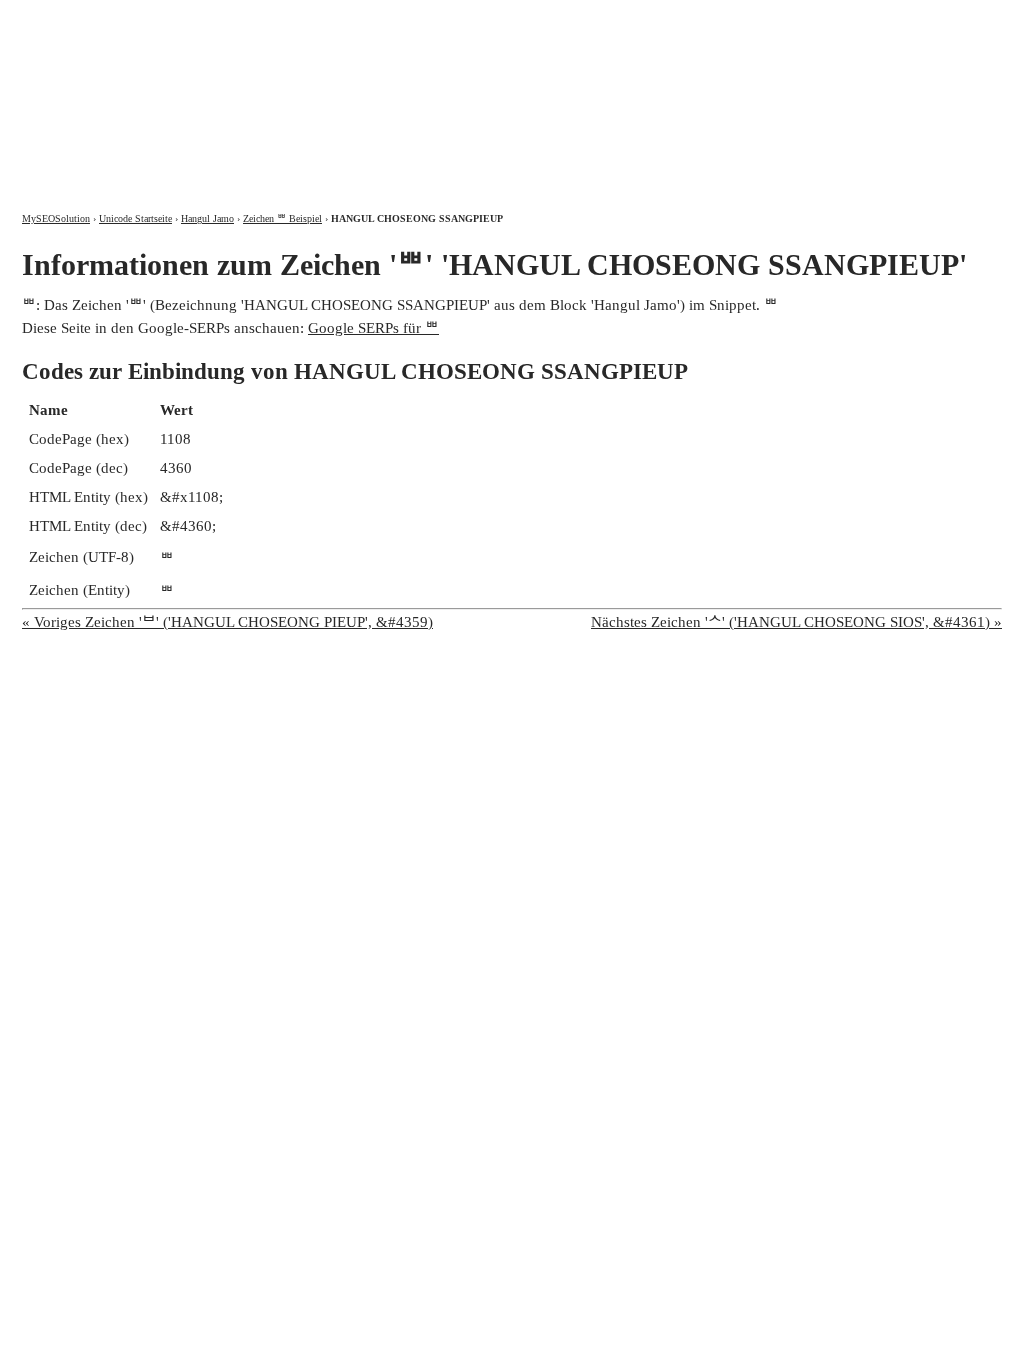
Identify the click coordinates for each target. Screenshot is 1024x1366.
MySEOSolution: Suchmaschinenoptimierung (257, 90)
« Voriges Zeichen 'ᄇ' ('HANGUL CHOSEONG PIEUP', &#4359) (227, 622)
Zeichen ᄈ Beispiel (282, 218)
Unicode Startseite (135, 218)
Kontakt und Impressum (895, 17)
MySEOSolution (56, 218)
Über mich (738, 17)
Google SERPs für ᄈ (373, 328)
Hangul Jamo (207, 218)
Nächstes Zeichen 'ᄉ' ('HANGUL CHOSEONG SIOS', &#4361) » (796, 622)
